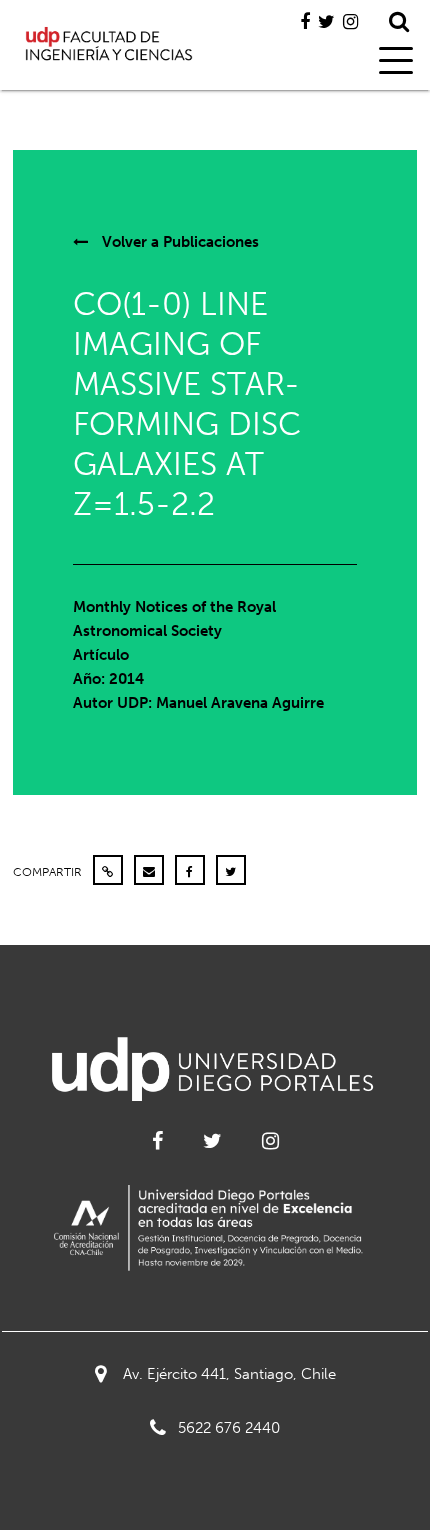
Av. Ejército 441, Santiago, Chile (229, 1374)
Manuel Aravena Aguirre (240, 703)
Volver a (178, 242)
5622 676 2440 (229, 1428)
